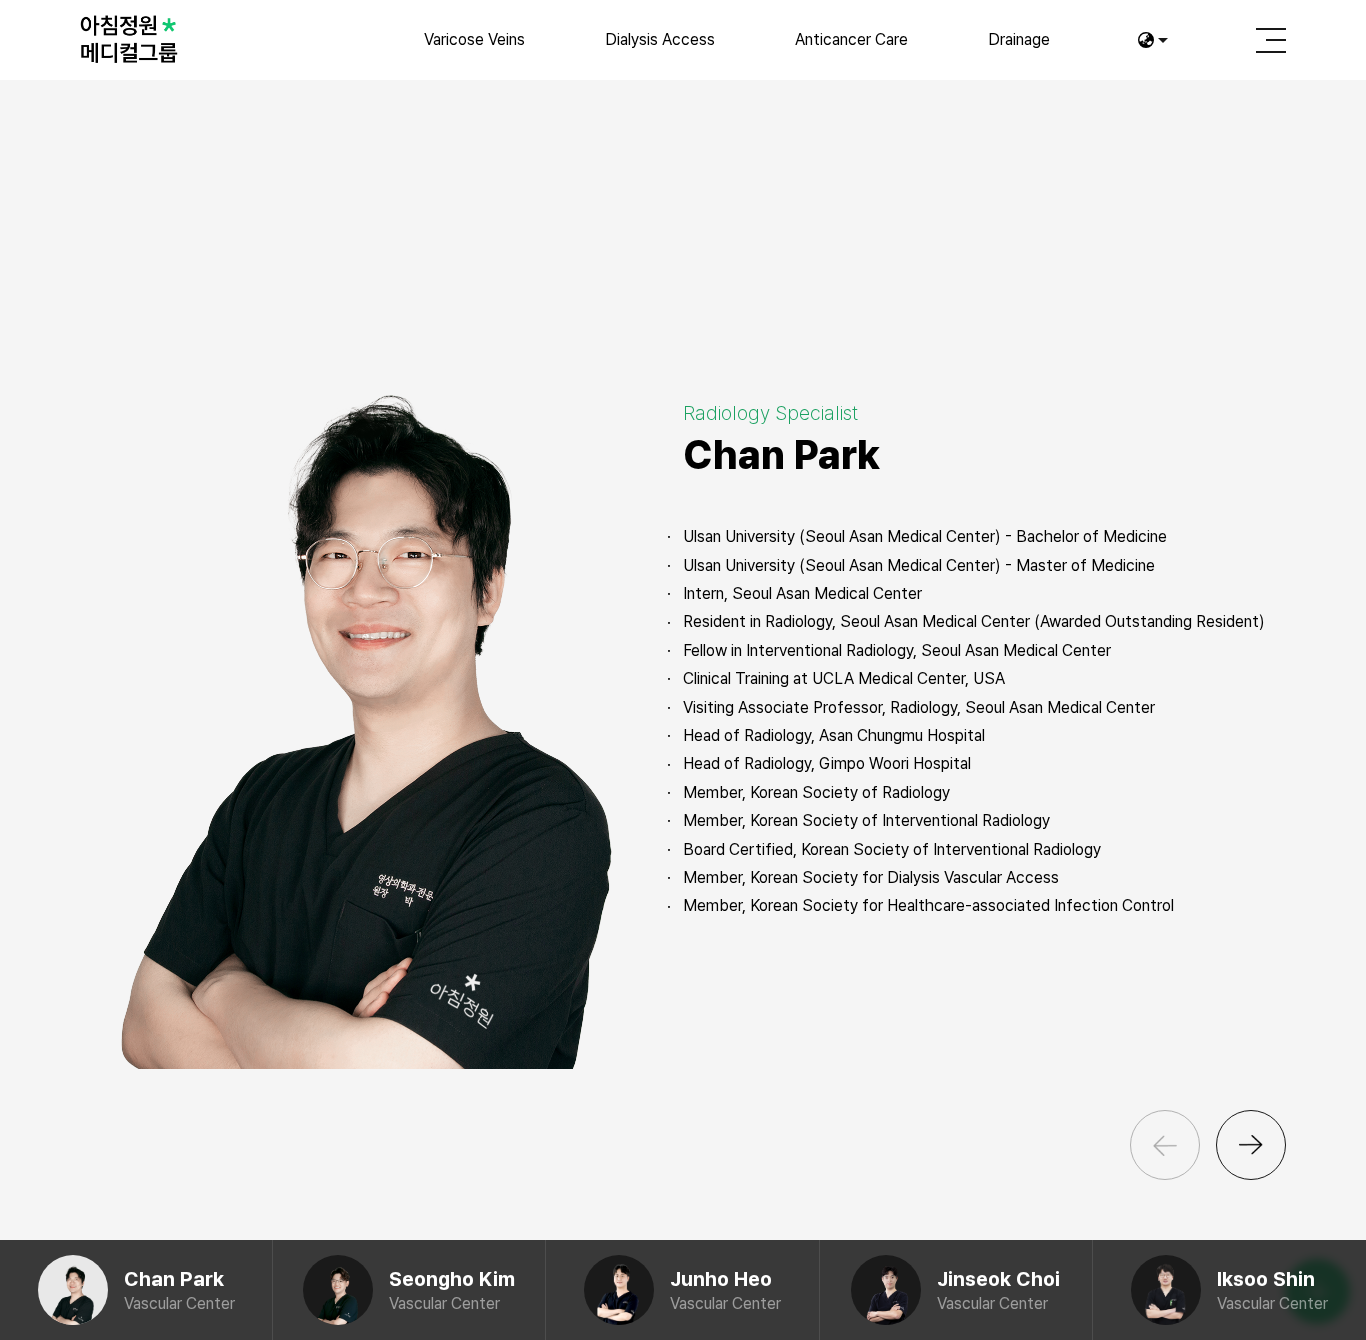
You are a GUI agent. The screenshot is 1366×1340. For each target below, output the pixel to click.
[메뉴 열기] (1271, 40)
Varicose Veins (474, 39)
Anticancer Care (851, 39)
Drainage (1019, 39)
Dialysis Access (660, 39)
